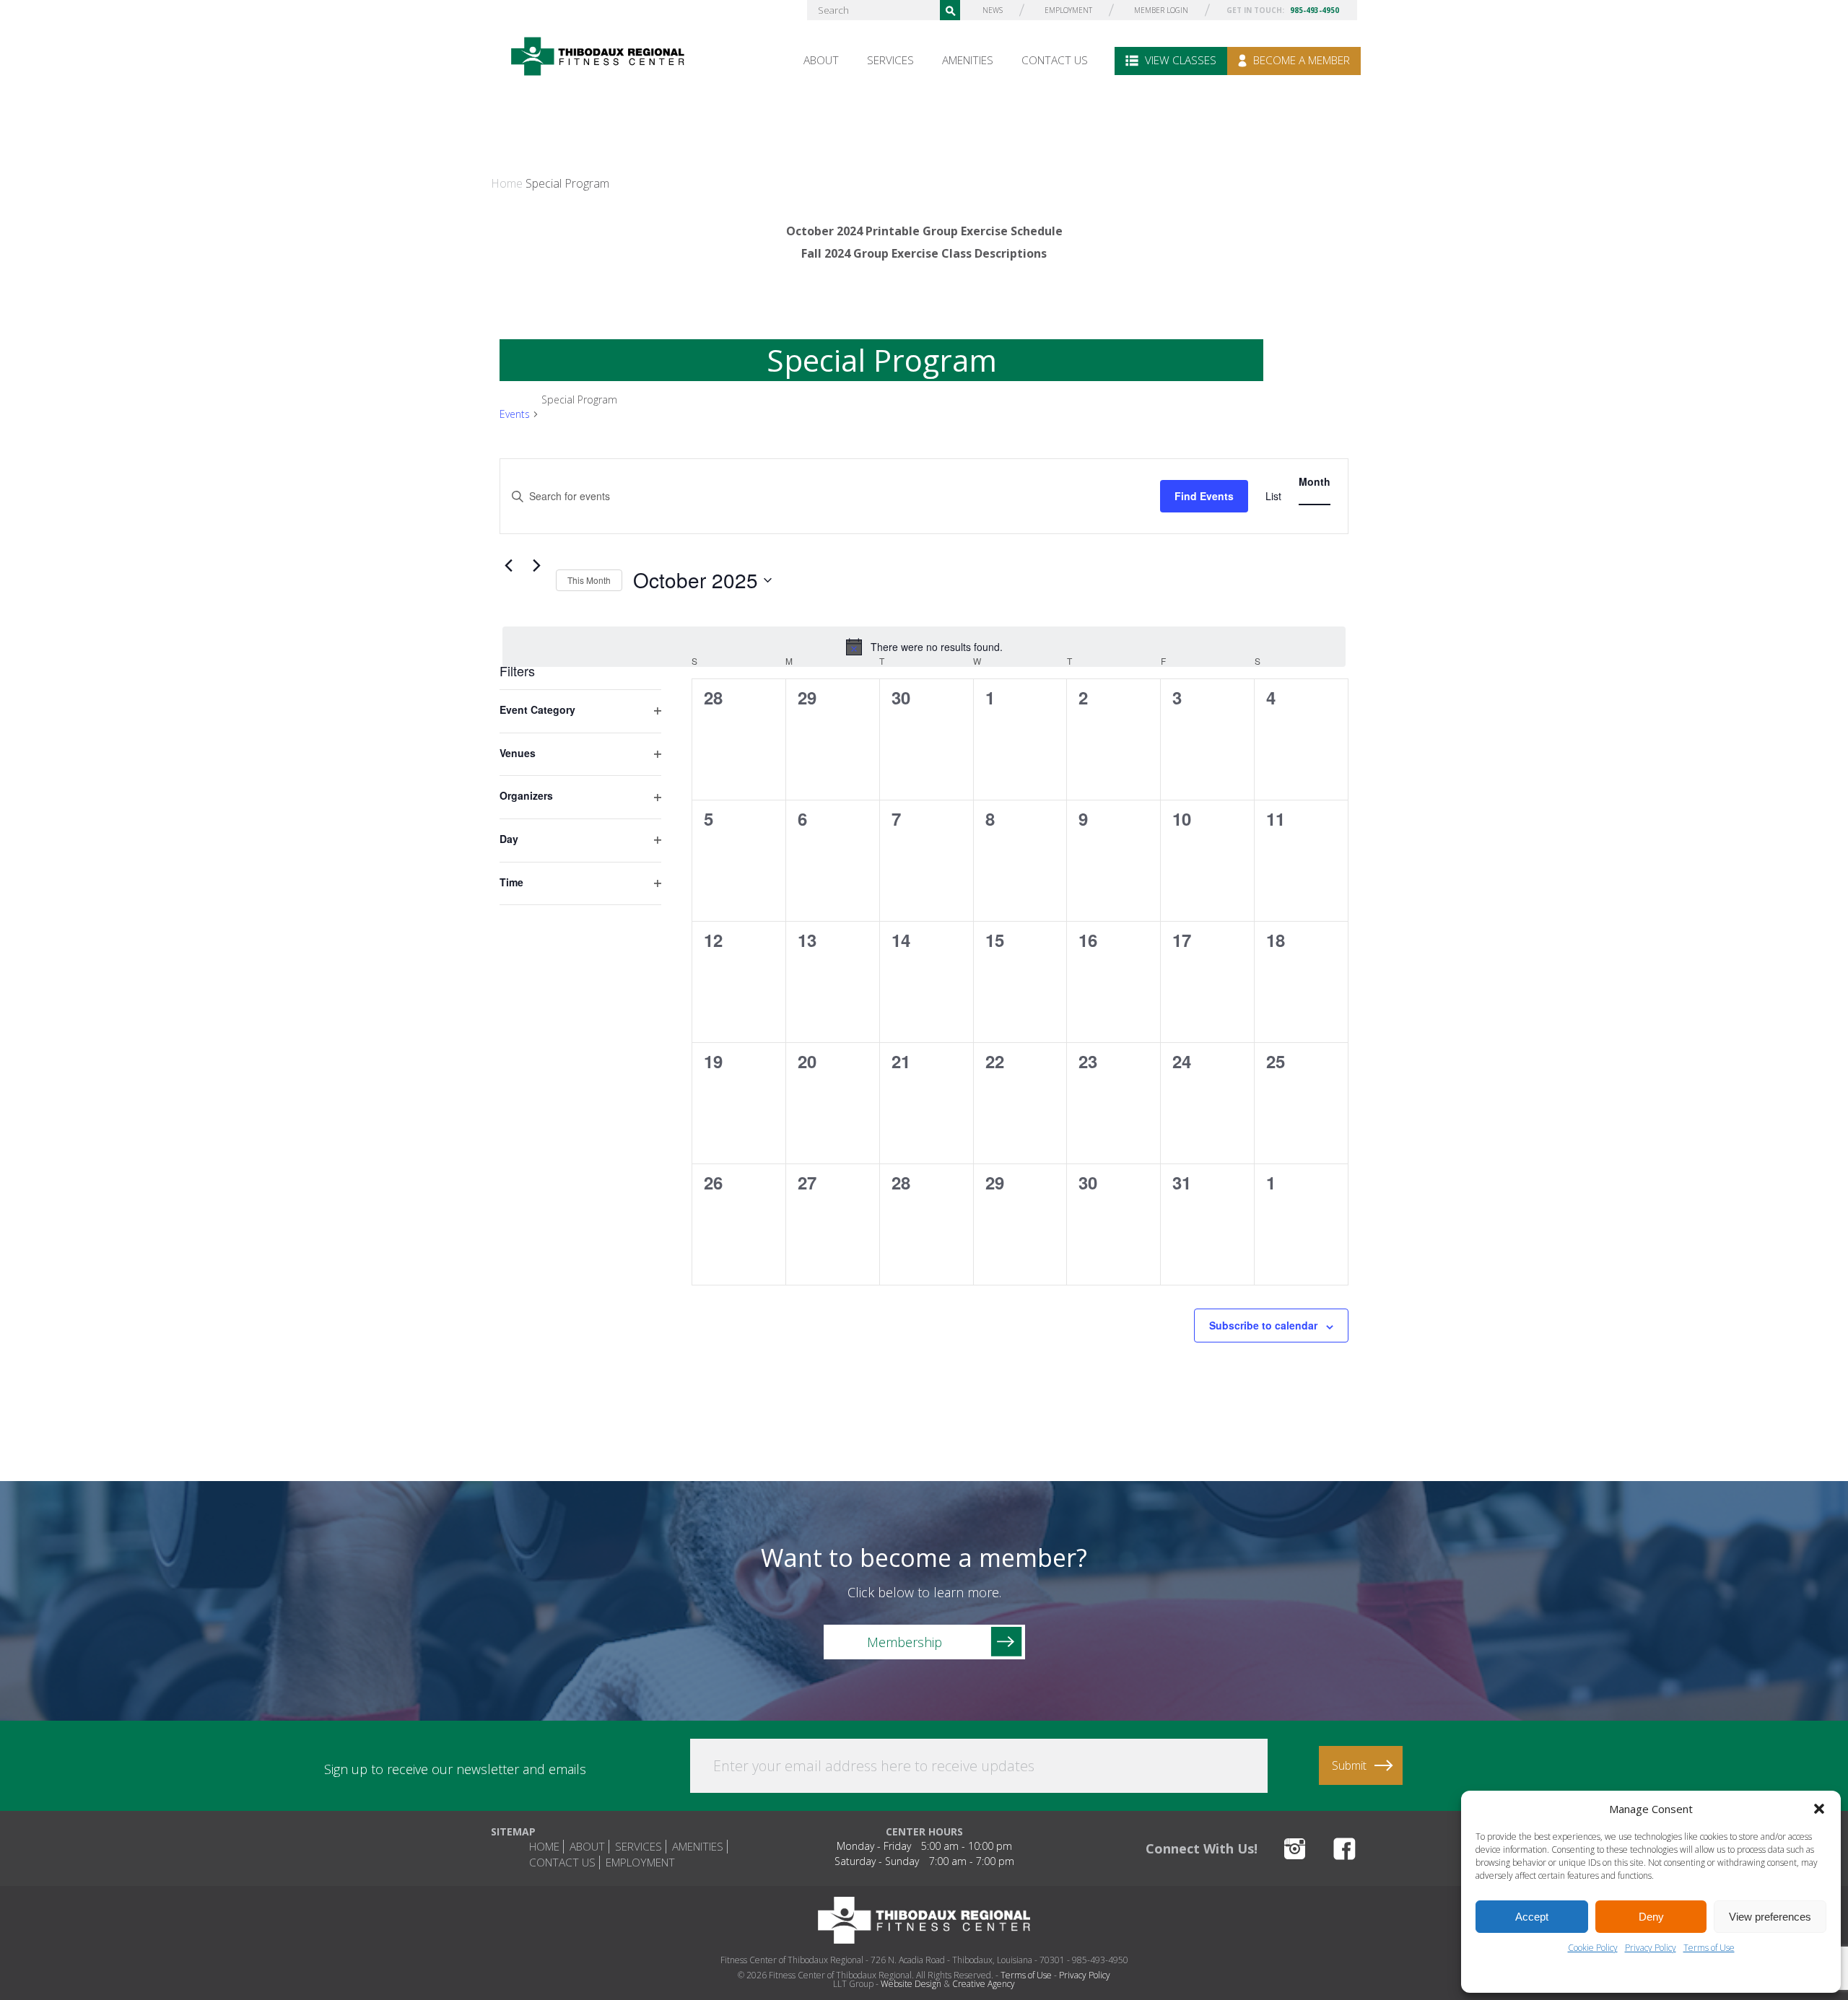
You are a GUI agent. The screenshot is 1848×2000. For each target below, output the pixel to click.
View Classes (1179, 60)
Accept (1532, 1917)
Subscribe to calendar (1263, 1325)
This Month (589, 580)
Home (507, 183)
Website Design (911, 1984)
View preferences (1770, 1917)
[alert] (924, 647)
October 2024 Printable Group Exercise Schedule (924, 231)
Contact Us (1055, 60)
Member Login (1161, 10)
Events (515, 414)
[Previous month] (508, 566)
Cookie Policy (1593, 1948)
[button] (1819, 1809)
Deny (1651, 1917)
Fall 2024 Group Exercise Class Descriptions (924, 253)
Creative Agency (984, 1984)
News (993, 10)
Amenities (968, 60)
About (821, 60)
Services (890, 60)
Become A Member (1300, 60)
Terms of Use (1709, 1948)
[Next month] (536, 566)
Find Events (1204, 496)
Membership (905, 1642)
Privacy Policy (1651, 1948)
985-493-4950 (1315, 10)
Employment (1068, 10)
